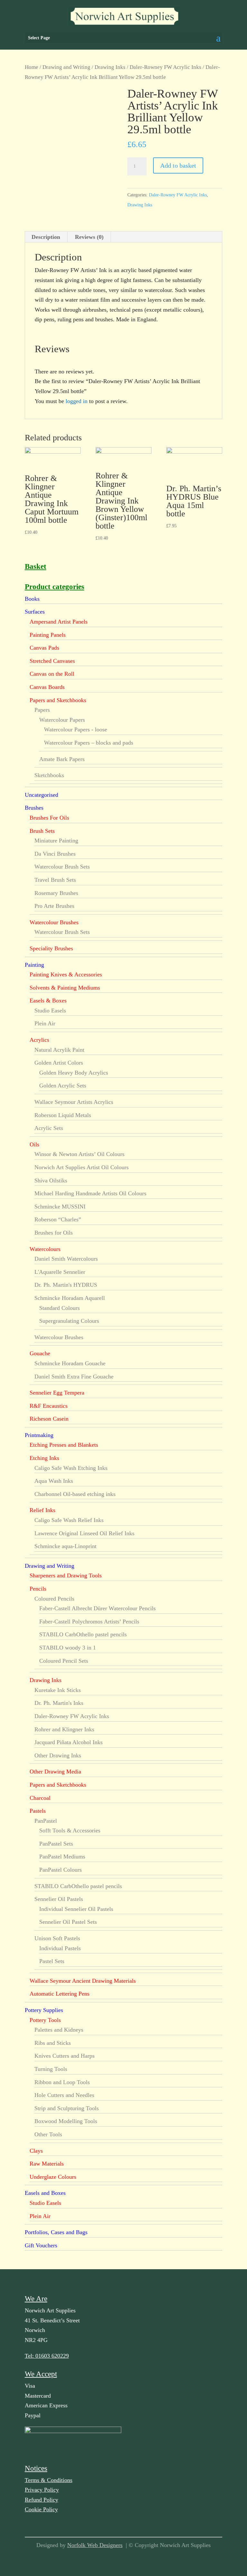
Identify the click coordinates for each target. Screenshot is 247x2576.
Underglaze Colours (53, 2177)
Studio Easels (50, 1011)
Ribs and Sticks (53, 2043)
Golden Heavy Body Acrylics (74, 1073)
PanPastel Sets (56, 1844)
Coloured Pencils (54, 1599)
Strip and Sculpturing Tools (67, 2108)
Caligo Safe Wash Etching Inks (71, 1468)
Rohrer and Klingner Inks (64, 1729)
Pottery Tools (45, 2020)
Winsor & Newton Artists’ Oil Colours (79, 1154)
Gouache (40, 1353)
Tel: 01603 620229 (47, 2356)
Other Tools (48, 2134)
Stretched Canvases (52, 661)
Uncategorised (41, 795)
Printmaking (39, 1435)
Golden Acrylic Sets (63, 1086)
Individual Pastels (60, 1948)
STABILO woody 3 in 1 (68, 1648)
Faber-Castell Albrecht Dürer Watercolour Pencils (97, 1608)
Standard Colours (59, 1308)
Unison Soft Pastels (57, 1938)
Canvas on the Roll (52, 674)
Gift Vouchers (41, 2245)
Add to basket (178, 165)
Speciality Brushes (51, 948)
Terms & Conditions (49, 2480)
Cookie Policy (41, 2509)
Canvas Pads (44, 648)
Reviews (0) (89, 237)
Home (32, 67)
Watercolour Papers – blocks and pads (89, 743)
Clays (36, 2151)
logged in (77, 401)
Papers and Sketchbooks (58, 700)
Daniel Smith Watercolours (66, 1259)
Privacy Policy (42, 2490)
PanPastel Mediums (62, 1857)
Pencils (38, 1589)
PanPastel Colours (60, 1870)
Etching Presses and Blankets (64, 1445)
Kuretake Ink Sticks (58, 1690)
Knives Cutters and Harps (64, 2056)
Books (32, 599)
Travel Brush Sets (55, 880)
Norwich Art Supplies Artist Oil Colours (82, 1167)
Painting (34, 965)
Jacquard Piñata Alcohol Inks (69, 1742)
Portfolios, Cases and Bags (56, 2232)
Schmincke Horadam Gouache (70, 1363)
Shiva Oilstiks (51, 1180)
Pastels (38, 1811)
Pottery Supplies (44, 2010)
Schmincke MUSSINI (60, 1207)
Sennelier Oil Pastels (59, 1899)
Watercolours (45, 1249)
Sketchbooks (49, 775)
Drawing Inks (110, 67)
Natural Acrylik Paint (59, 1050)
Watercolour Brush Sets (62, 867)
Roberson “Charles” (58, 1219)
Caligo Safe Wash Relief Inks (69, 1520)
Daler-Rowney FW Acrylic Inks (165, 67)
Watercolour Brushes (54, 922)
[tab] (46, 237)
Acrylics (39, 1040)
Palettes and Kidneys (59, 2030)
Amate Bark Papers (62, 759)
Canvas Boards (47, 687)
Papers (42, 710)
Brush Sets (42, 831)
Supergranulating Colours (69, 1321)
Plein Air (45, 1023)
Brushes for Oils (54, 1233)
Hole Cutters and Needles (64, 2095)
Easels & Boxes (48, 1001)
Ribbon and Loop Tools (62, 2082)
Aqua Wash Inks (54, 1481)
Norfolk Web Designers (95, 2545)
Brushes (34, 808)
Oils (34, 1144)
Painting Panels (48, 635)
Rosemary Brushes (56, 893)
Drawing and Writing (66, 67)
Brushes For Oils (49, 818)
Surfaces (35, 612)
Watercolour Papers (62, 720)
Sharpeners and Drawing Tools (66, 1575)
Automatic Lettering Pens (59, 1994)
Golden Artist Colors (59, 1063)
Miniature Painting (56, 841)
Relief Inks (42, 1510)
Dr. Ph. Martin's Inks (59, 1703)
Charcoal (40, 1798)
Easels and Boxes (45, 2193)
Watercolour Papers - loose (76, 729)
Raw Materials (47, 2164)
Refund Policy (41, 2500)
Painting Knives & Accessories (66, 974)
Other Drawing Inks (58, 1755)
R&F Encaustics (49, 1406)
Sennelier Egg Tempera (57, 1393)
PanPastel (46, 1821)
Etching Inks (44, 1458)
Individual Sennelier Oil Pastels (76, 1909)
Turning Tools (51, 2069)
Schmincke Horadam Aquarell (70, 1298)
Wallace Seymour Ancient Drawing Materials (83, 1981)
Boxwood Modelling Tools (66, 2121)
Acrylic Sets (49, 1128)
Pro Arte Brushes (54, 906)
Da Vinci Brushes (55, 854)
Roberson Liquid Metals (63, 1115)
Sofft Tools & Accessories (70, 1830)
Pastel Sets (52, 1961)
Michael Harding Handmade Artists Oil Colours (90, 1193)
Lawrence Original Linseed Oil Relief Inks (84, 1533)
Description (46, 237)
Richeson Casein (49, 1419)
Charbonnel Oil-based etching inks (75, 1494)
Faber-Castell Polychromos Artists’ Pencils (89, 1622)
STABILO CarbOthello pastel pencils (83, 1634)
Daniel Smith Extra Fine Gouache (74, 1377)
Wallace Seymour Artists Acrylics (74, 1102)
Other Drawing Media (55, 1772)
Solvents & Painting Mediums (65, 988)
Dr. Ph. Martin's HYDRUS (66, 1285)
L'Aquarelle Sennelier (60, 1272)
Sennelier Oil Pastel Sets (68, 1922)
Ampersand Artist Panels (59, 622)
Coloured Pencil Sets (64, 1661)
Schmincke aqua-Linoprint (65, 1546)
